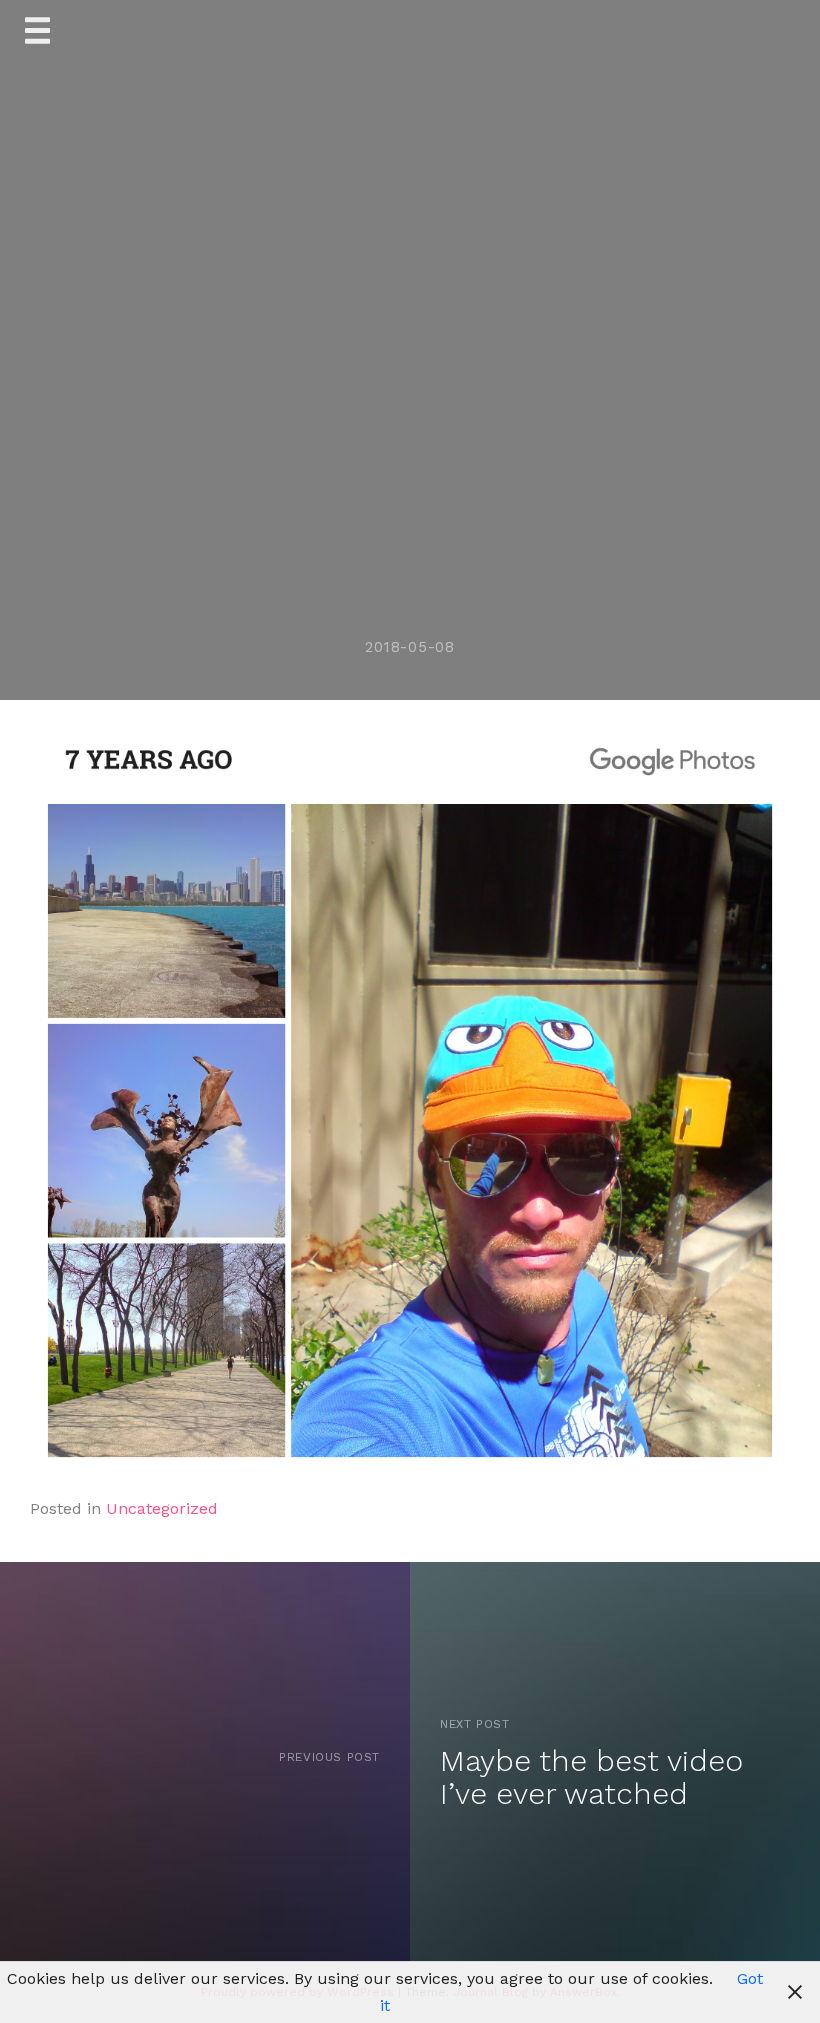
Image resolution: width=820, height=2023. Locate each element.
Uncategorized (162, 1508)
